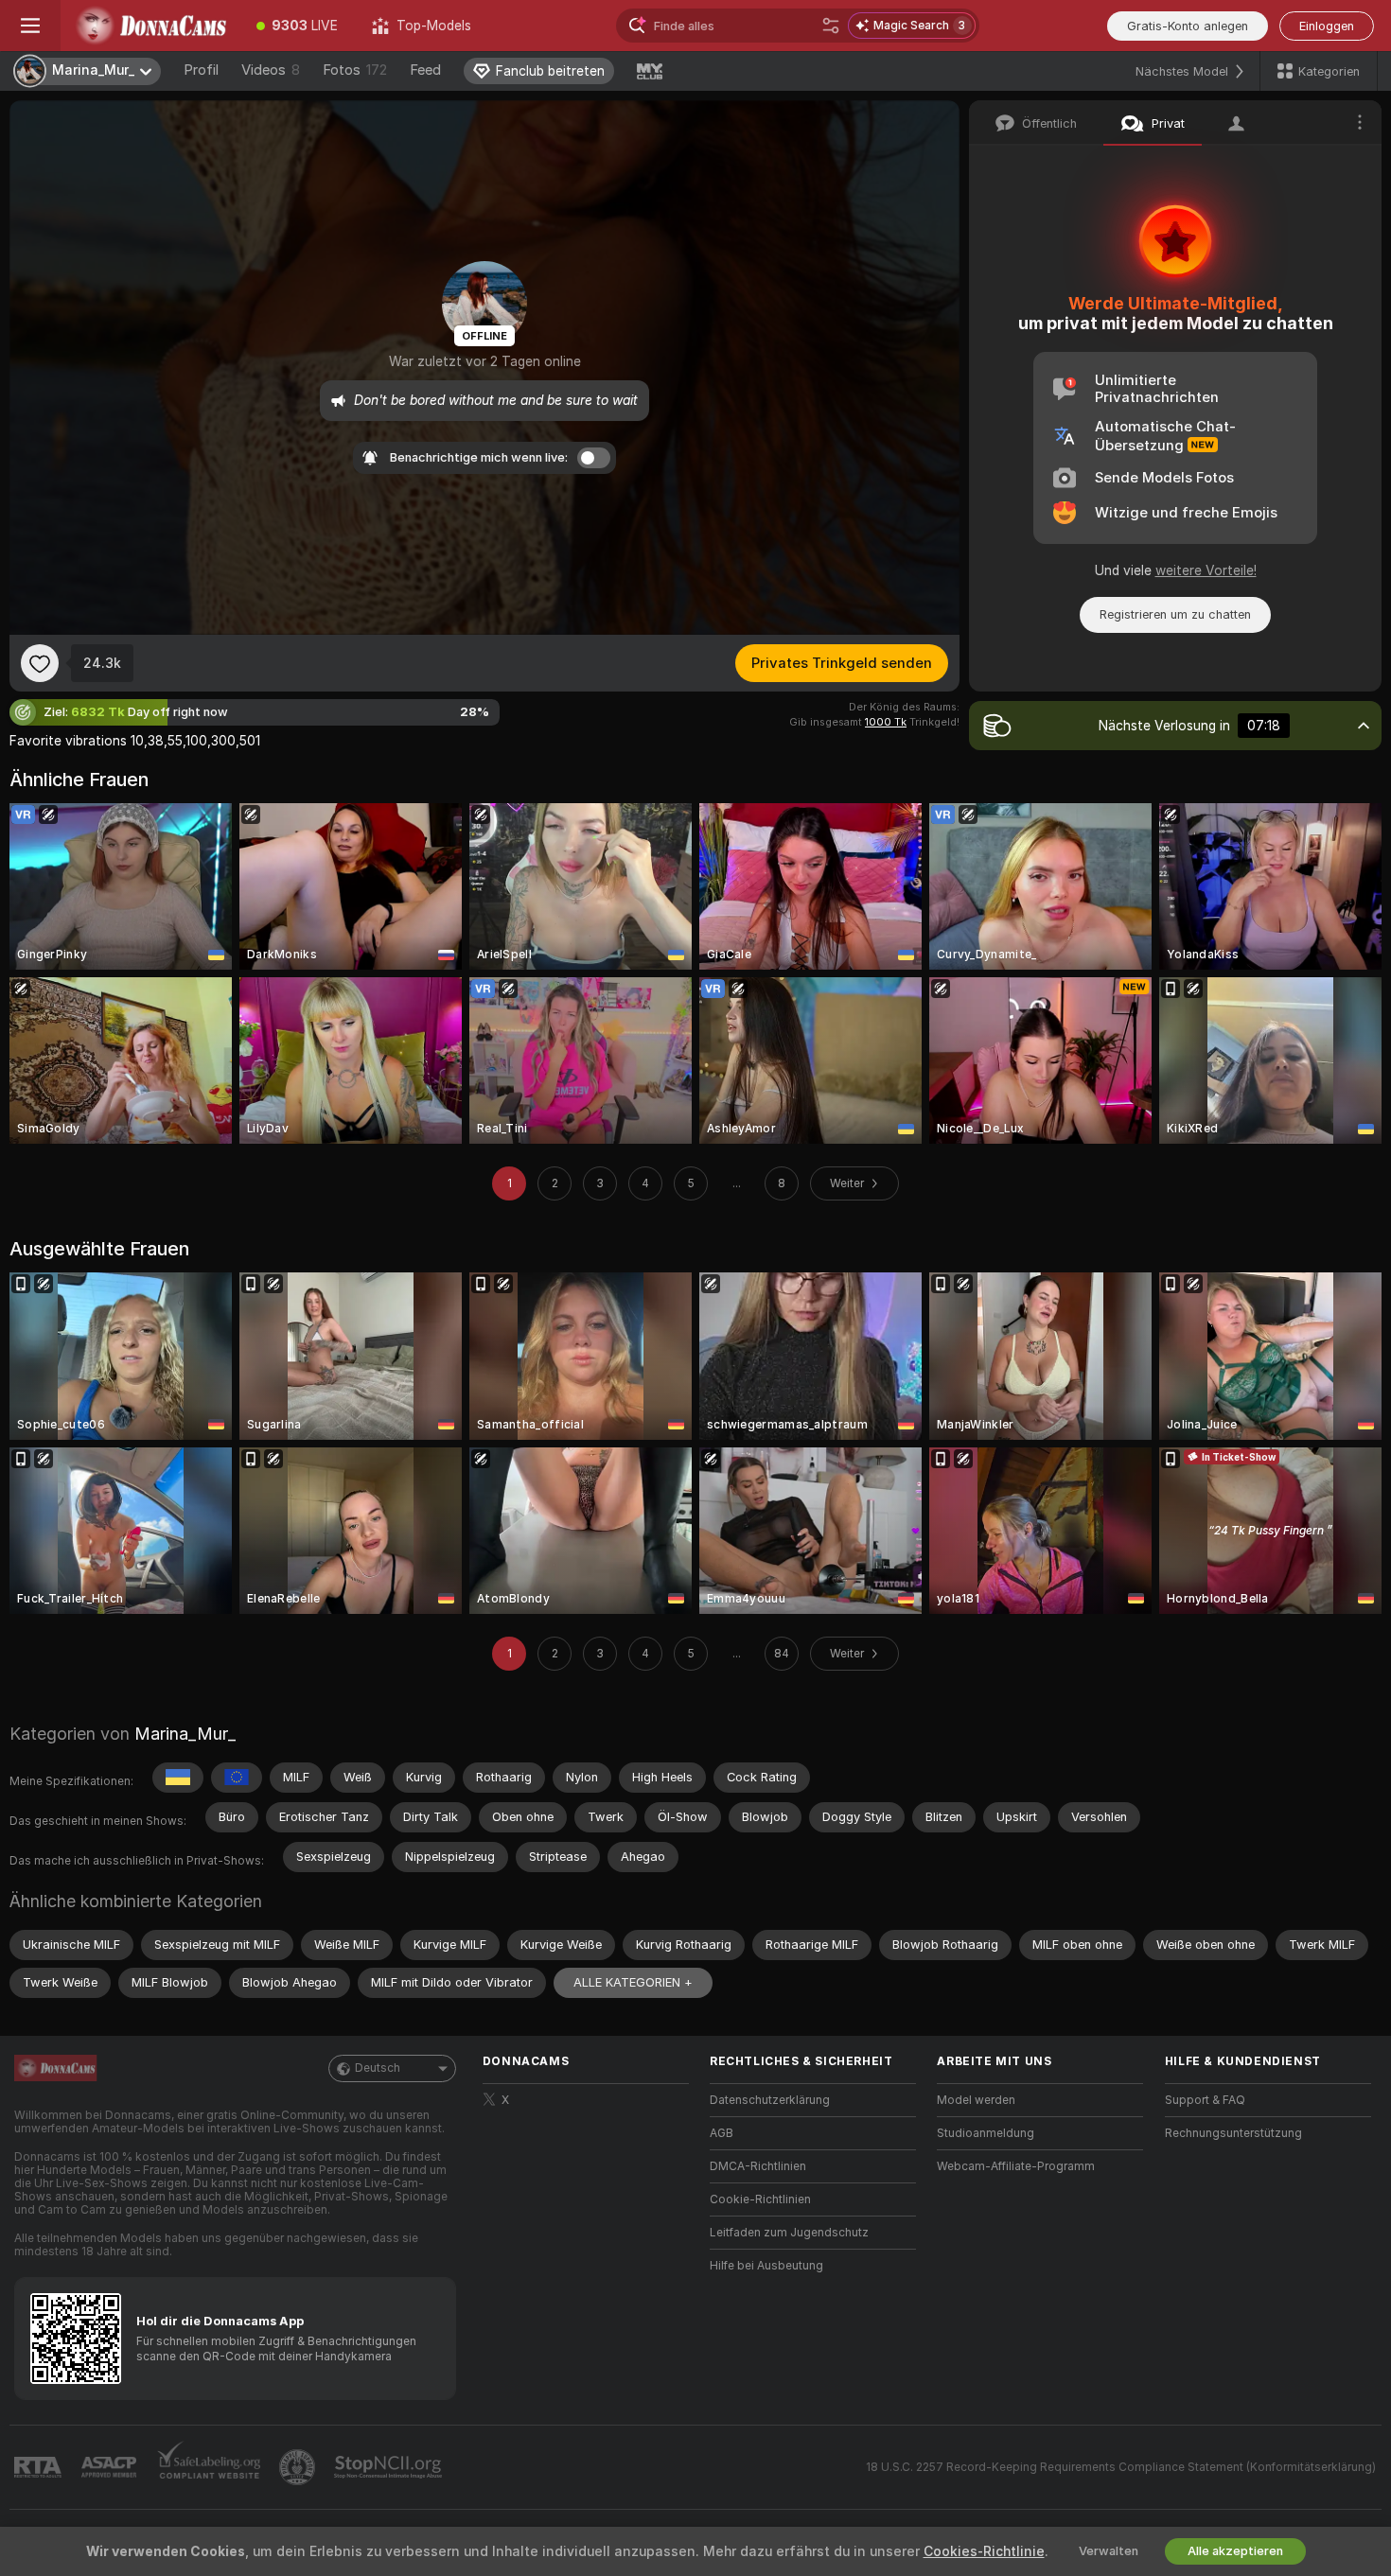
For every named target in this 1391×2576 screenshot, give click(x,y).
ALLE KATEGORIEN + (633, 1982)
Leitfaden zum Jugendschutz (789, 2233)
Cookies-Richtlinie (984, 2551)
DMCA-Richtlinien (758, 2166)
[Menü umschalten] (30, 26)
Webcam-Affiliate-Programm (1016, 2166)
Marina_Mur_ (185, 1734)
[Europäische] (237, 1778)
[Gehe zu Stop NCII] (390, 2467)
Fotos (355, 70)
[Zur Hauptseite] (150, 26)
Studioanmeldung (986, 2133)
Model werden (976, 2100)
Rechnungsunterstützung (1233, 2133)
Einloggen (1327, 26)
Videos (271, 70)
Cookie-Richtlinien (760, 2199)
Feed (425, 70)
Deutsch (378, 2068)
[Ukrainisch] (178, 1778)
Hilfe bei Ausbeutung (766, 2266)
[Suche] (831, 26)
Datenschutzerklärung (770, 2100)
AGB (722, 2133)
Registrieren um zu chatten (1175, 614)
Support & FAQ (1205, 2100)
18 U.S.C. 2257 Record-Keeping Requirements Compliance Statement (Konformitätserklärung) (1121, 2467)
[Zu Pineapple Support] (299, 2467)
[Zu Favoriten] (40, 663)
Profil (201, 70)
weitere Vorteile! (1206, 570)
